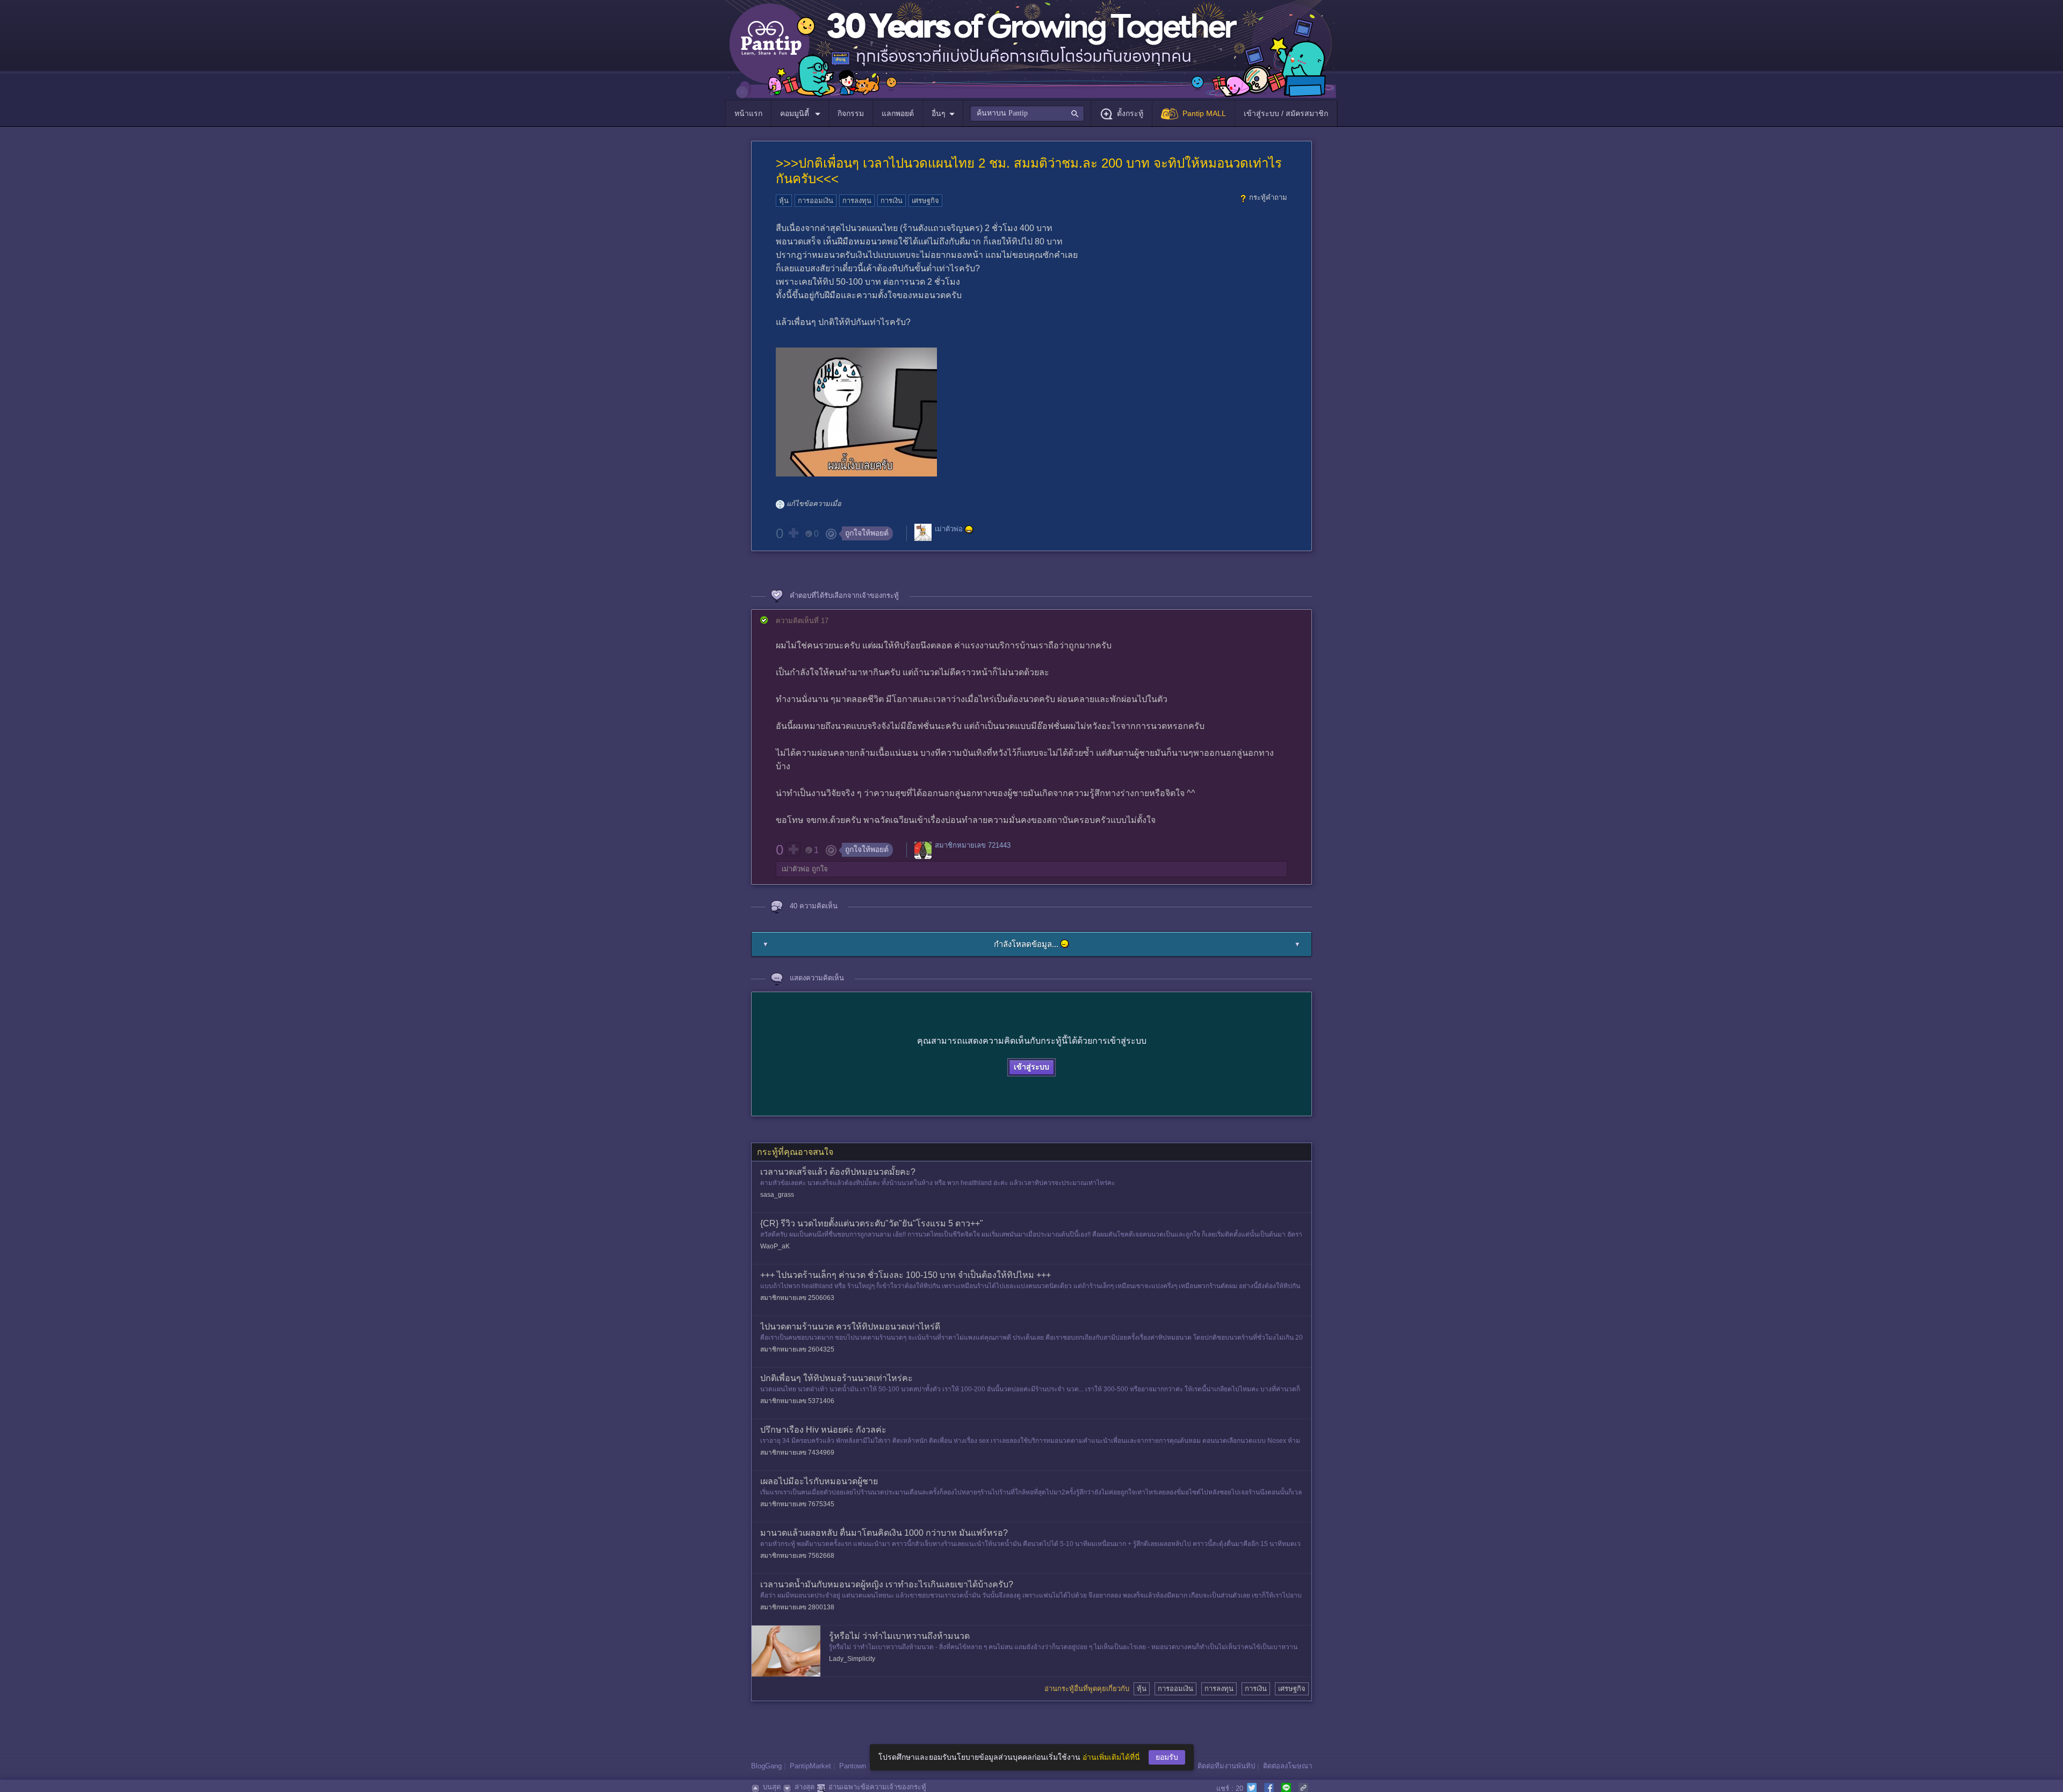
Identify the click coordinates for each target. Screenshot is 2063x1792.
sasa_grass (777, 1195)
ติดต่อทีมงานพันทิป (1226, 1766)
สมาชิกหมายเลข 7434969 (797, 1453)
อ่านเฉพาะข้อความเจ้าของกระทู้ (877, 1787)
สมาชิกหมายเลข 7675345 (797, 1504)
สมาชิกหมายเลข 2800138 (797, 1607)
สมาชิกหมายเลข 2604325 (797, 1349)
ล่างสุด (805, 1787)
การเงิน (892, 201)
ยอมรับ (1167, 1757)
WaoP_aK (775, 1246)
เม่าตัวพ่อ (949, 529)
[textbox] (1027, 113)
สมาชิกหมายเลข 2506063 (797, 1298)
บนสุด (772, 1787)
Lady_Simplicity (852, 1659)
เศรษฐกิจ (925, 201)
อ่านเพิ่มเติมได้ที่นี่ (1111, 1757)
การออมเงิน (816, 201)
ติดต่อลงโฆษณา (1287, 1766)
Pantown (853, 1766)
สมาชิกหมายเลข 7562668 (797, 1556)
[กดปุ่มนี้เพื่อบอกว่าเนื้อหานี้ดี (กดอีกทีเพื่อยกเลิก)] (793, 533)
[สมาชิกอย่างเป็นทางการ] (969, 530)
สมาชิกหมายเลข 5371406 (797, 1401)
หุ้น (784, 201)
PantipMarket (810, 1766)
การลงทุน (857, 201)
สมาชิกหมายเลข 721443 (973, 845)
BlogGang (766, 1766)
